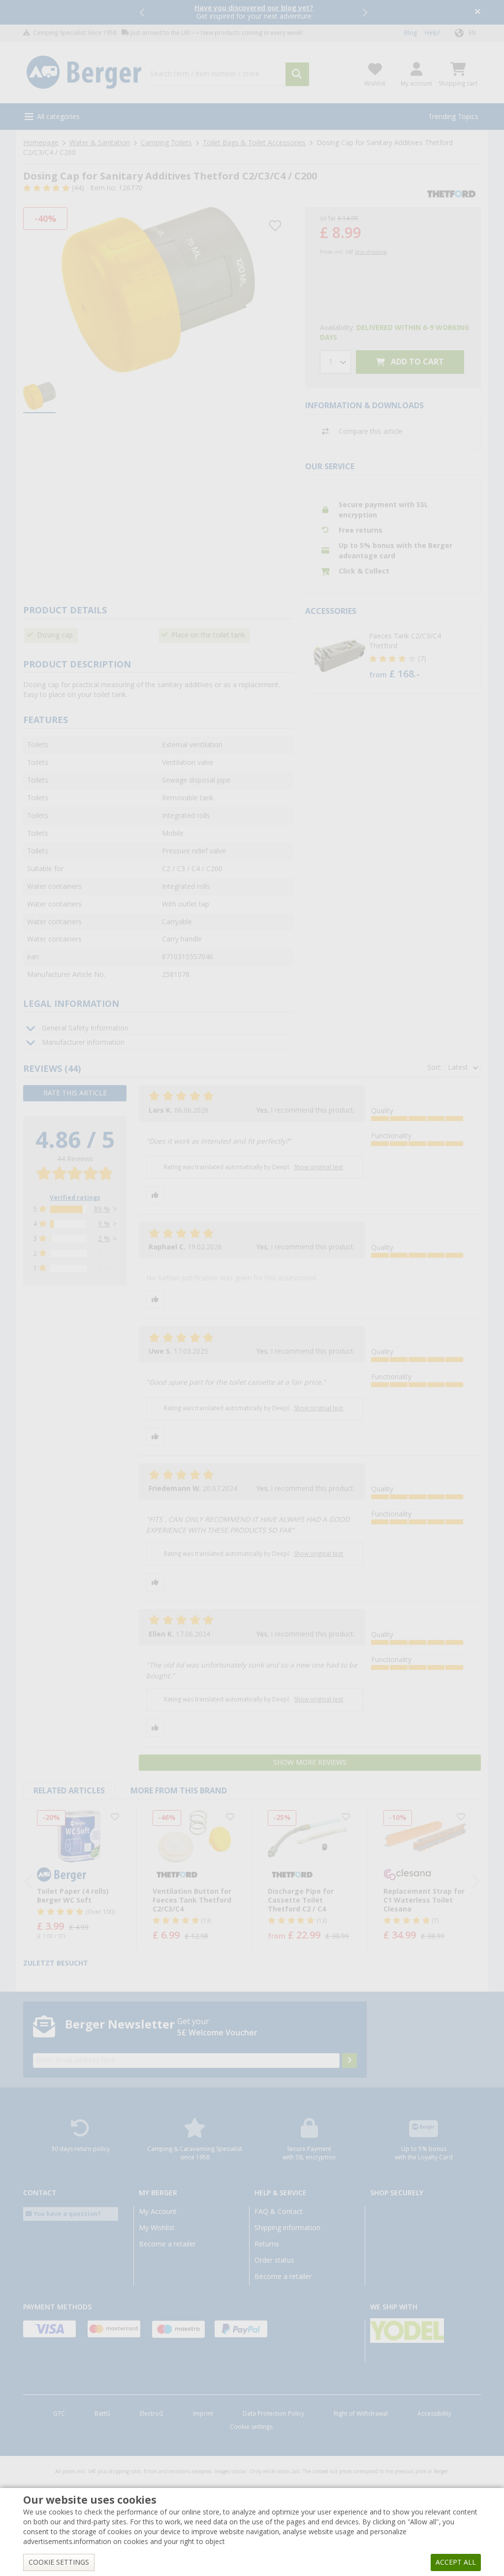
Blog (410, 33)
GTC (59, 2414)
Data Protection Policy (273, 2414)
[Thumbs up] (155, 1195)
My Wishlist (157, 2228)
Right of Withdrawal (361, 2414)
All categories (58, 117)
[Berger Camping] (84, 73)
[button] (143, 12)
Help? (432, 33)
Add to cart (416, 362)
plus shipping (371, 252)
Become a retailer (167, 2244)
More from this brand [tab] (179, 1791)
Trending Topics (453, 117)
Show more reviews (310, 1762)
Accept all (456, 2562)
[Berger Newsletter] (349, 2061)
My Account (158, 2212)
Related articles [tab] (69, 1791)
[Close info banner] (478, 13)
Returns (267, 2244)
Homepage (41, 143)
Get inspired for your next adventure (254, 12)
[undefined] (423, 657)
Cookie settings (251, 2427)
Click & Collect (364, 571)
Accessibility (434, 2414)
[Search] (297, 74)
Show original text (318, 1167)
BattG (102, 2414)
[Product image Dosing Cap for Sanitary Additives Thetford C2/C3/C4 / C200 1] (158, 289)
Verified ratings (75, 1198)
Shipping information (287, 2228)
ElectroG (152, 2414)
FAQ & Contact (279, 2212)
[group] (39, 397)
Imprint (203, 2414)
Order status (274, 2260)
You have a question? (66, 2214)
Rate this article (75, 1093)
